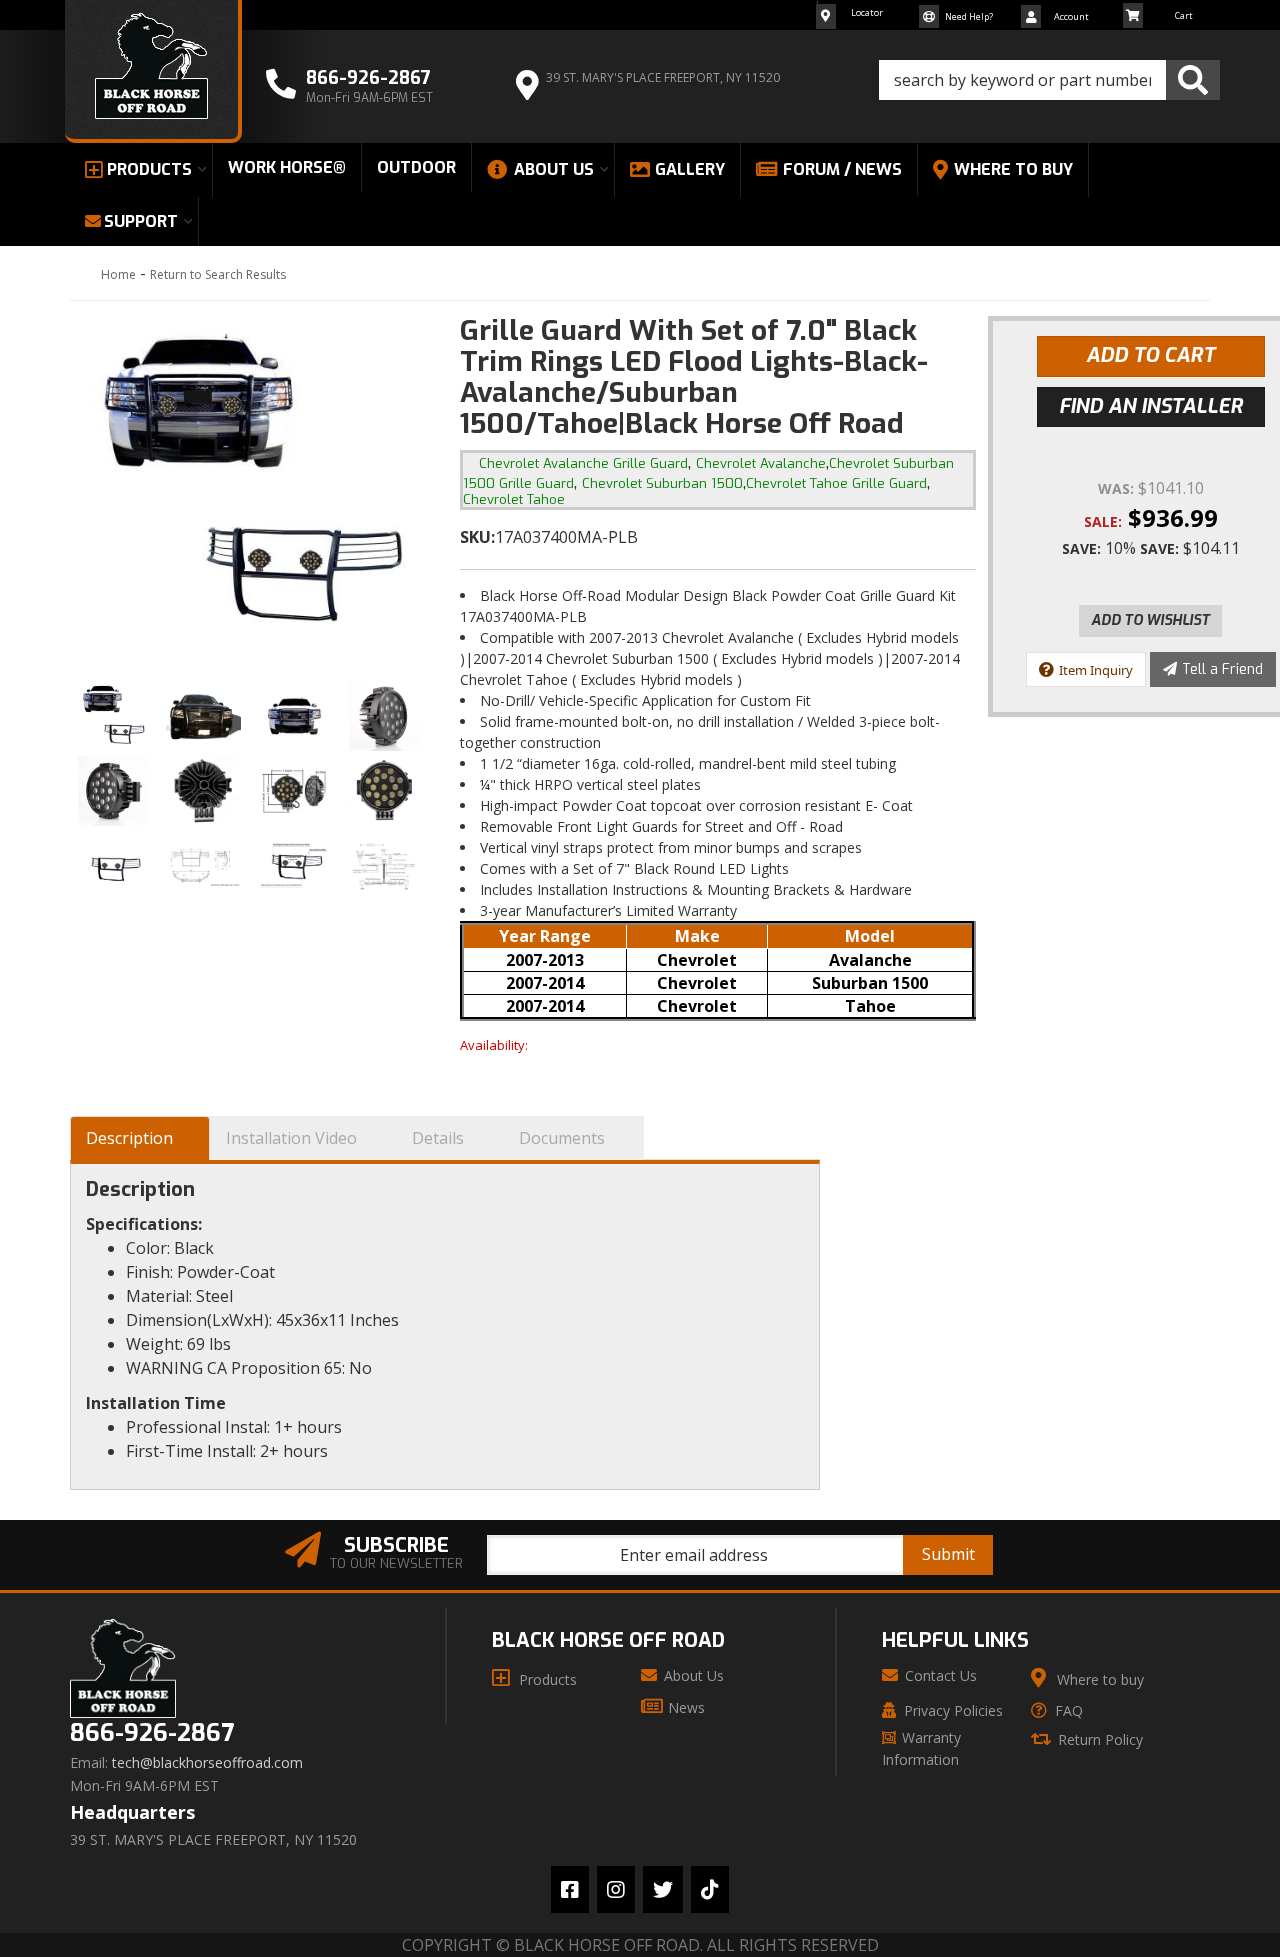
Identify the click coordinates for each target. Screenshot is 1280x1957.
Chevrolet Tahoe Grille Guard (836, 483)
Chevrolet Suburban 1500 (662, 483)
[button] (1049, 80)
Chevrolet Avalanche (761, 463)
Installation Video (291, 1138)
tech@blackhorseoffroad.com (207, 1763)
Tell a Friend (1222, 669)
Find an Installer (1151, 406)
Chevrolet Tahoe (514, 499)
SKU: (477, 537)
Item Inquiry (1096, 670)
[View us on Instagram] (616, 1889)
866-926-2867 (152, 1733)
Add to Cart (1150, 355)
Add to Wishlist (1150, 620)
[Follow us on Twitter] (663, 1889)
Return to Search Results (218, 274)
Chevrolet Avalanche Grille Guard (583, 463)
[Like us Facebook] (570, 1889)
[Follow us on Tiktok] (710, 1889)
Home (118, 274)
